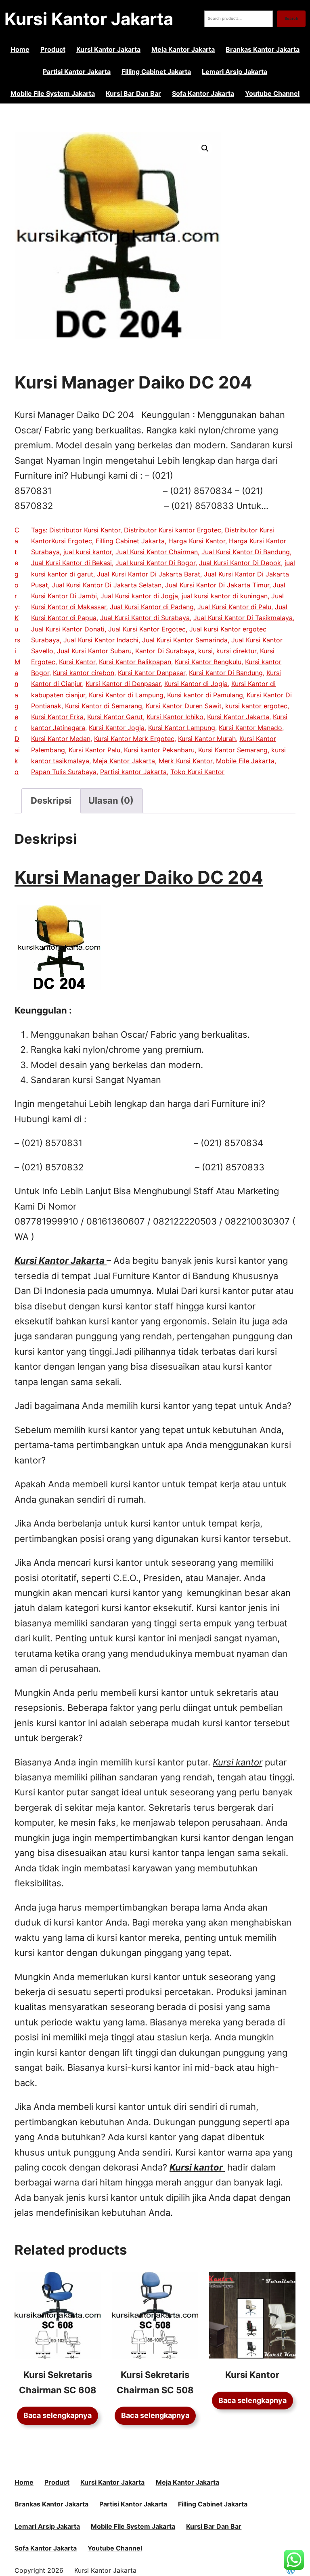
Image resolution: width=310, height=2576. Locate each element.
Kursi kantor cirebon (84, 673)
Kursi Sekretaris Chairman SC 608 (58, 2382)
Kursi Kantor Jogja (117, 728)
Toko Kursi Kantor (197, 772)
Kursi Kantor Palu (94, 750)
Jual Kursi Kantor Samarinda (185, 640)
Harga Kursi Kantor (197, 541)
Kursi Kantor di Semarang (104, 706)
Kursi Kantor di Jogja (196, 684)
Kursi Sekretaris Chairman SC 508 (155, 2382)
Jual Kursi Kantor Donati (68, 629)
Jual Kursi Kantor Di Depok (240, 563)
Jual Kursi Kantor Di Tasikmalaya (243, 618)
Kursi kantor (196, 2167)
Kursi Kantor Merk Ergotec (134, 739)
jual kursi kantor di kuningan (225, 596)
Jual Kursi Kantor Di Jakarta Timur (217, 585)
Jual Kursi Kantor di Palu (234, 607)
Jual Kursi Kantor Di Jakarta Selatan (107, 585)
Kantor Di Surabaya (165, 651)
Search (291, 18)
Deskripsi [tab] (51, 800)
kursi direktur (236, 651)
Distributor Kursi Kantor (85, 530)
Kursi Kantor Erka (57, 717)
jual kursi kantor (88, 552)
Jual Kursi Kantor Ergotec (147, 629)
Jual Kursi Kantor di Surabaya (145, 618)
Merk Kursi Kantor (185, 761)
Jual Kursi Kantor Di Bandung (246, 552)
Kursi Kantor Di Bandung (226, 673)
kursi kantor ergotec (256, 706)
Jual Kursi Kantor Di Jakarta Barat (149, 574)
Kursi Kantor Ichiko (175, 717)
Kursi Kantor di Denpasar (123, 684)
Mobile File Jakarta (245, 761)
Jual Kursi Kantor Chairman (157, 552)
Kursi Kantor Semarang (233, 750)
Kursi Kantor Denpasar (152, 673)
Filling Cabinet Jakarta (130, 541)
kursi (205, 651)
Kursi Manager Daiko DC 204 (139, 877)
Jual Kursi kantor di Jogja (139, 596)
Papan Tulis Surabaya (64, 772)
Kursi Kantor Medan (61, 739)
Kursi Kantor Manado (250, 728)
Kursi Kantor (77, 662)
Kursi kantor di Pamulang (205, 695)
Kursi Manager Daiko (17, 695)
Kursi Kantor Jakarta (89, 19)
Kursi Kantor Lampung (182, 728)
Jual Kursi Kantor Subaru (94, 651)
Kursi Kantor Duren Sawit (184, 706)
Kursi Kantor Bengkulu (208, 662)
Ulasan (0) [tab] (111, 800)
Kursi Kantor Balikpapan (135, 662)
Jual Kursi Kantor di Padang (152, 607)
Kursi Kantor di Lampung (126, 695)
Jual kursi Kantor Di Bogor (155, 563)
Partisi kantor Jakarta (133, 772)
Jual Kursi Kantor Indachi (101, 640)
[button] (205, 148)
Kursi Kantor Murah (207, 739)
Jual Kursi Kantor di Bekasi (71, 563)
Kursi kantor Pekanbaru (159, 750)
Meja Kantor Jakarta (124, 761)
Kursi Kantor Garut (115, 717)
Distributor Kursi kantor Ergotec (173, 530)
